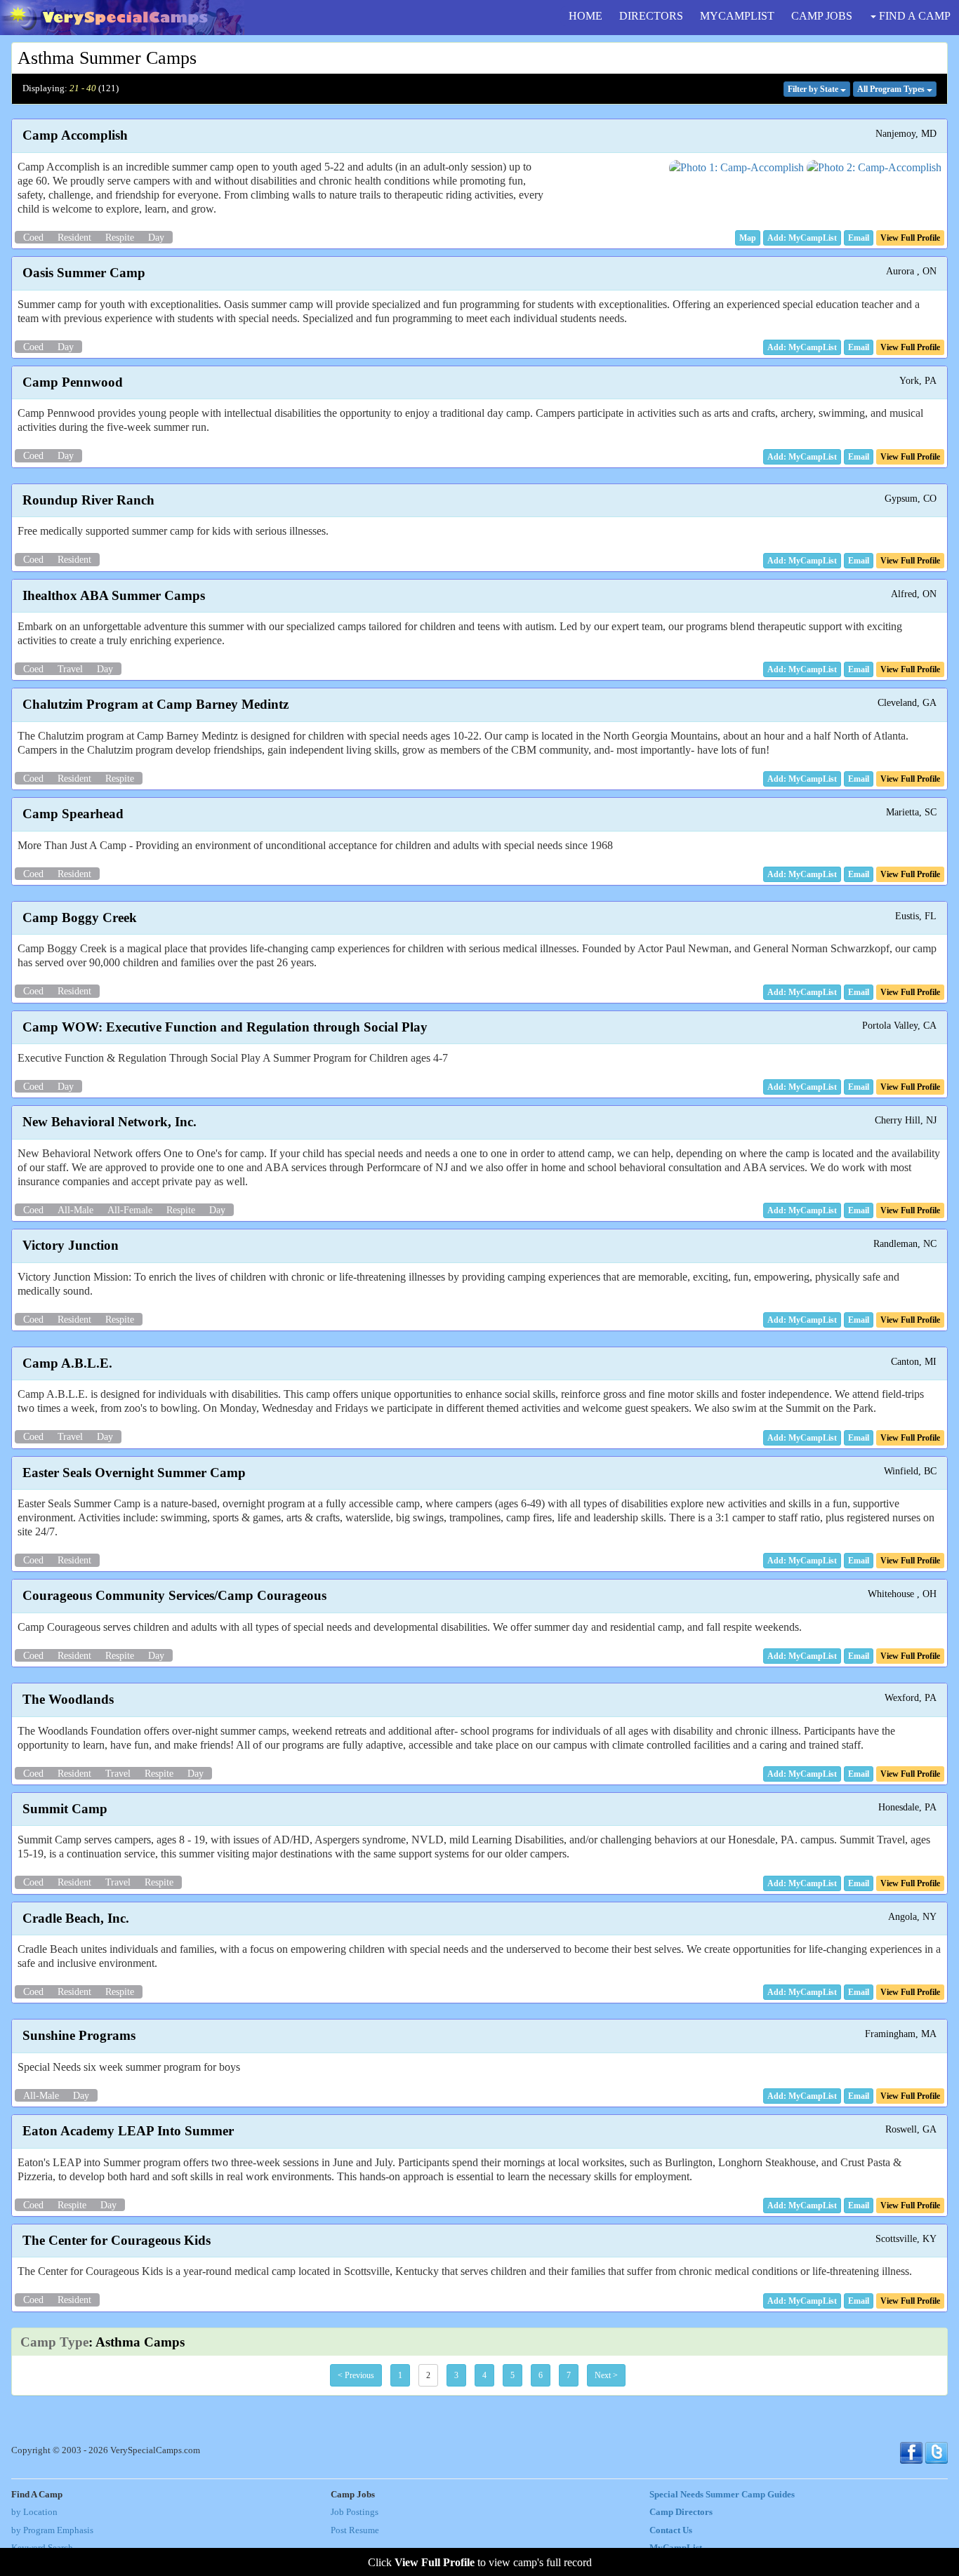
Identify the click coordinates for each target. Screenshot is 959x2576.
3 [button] (456, 2375)
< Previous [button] (356, 2375)
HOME (586, 16)
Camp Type (54, 2342)
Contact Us (671, 2530)
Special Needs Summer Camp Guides (722, 2495)
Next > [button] (606, 2375)
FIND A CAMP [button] (913, 16)
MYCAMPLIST (737, 16)
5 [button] (512, 2375)
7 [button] (569, 2375)
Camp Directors (681, 2512)
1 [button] (400, 2375)
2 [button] (428, 2375)
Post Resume (355, 2530)
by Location (34, 2512)
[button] (748, 238)
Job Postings (355, 2512)
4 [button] (484, 2375)
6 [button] (541, 2375)
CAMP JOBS (822, 16)
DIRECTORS (651, 16)
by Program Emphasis (52, 2530)
